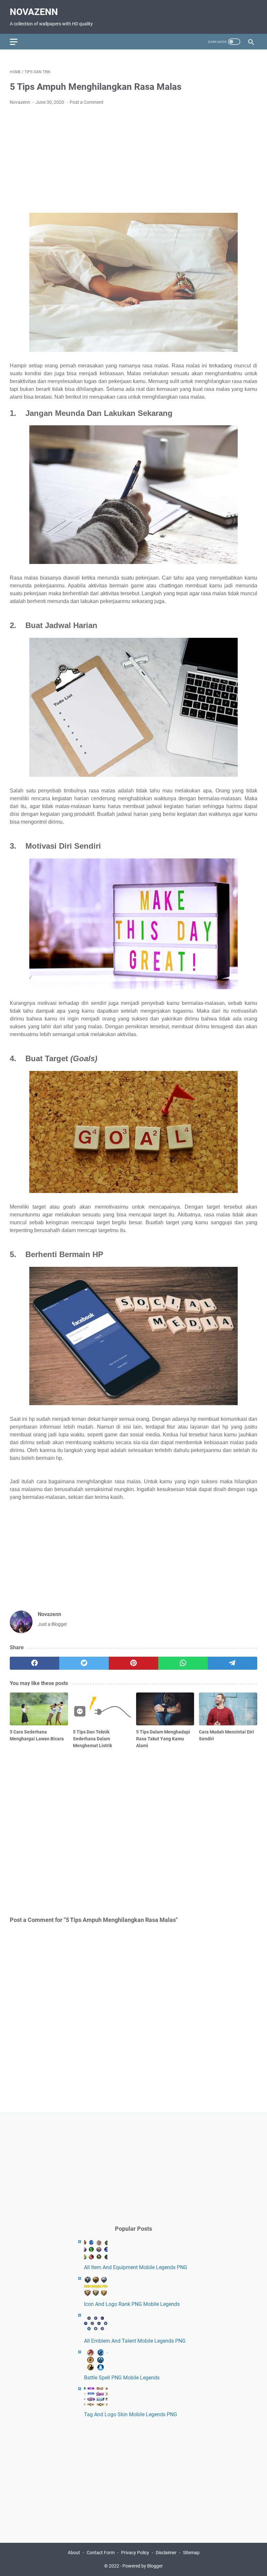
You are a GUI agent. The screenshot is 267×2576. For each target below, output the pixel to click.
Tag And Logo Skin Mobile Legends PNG (131, 2414)
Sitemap (191, 2553)
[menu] (18, 42)
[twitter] (84, 1663)
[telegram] (232, 1663)
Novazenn (34, 12)
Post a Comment (87, 102)
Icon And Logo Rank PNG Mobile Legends (132, 2304)
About (74, 2553)
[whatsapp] (183, 1663)
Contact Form (101, 2553)
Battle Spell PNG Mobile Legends (122, 2378)
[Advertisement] (133, 159)
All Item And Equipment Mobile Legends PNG (136, 2267)
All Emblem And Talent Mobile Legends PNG (135, 2341)
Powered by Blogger (143, 2566)
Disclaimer (166, 2553)
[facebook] (35, 1663)
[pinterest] (133, 1663)
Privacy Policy (135, 2553)
